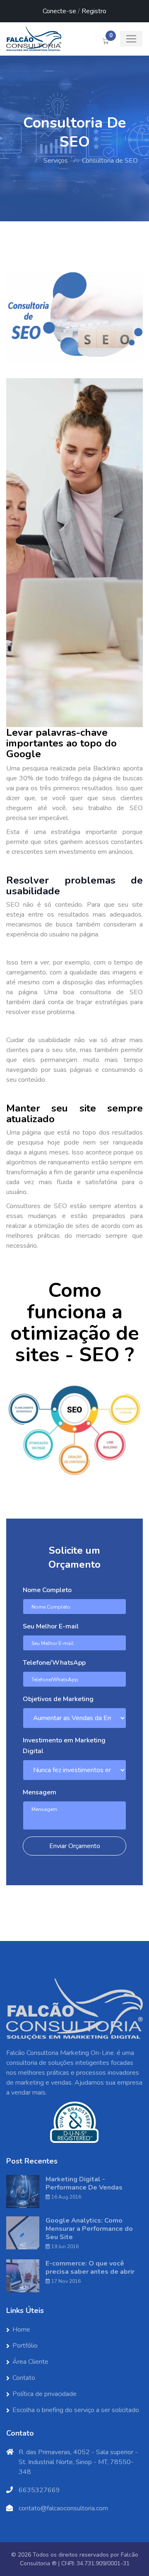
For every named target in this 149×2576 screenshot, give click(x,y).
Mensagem (40, 1792)
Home (20, 161)
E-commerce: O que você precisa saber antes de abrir (90, 2268)
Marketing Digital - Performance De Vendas (84, 2183)
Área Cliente (30, 2362)
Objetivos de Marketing (58, 1699)
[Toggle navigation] (131, 39)
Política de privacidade (44, 2394)
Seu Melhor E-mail (51, 1626)
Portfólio (25, 2346)
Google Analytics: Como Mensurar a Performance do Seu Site (89, 2229)
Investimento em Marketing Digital (64, 1746)
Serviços (56, 161)
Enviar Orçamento (75, 1846)
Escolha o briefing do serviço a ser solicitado (76, 2410)
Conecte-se (59, 11)
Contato (24, 2378)
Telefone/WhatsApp (54, 1663)
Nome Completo (47, 1590)
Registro (94, 11)
